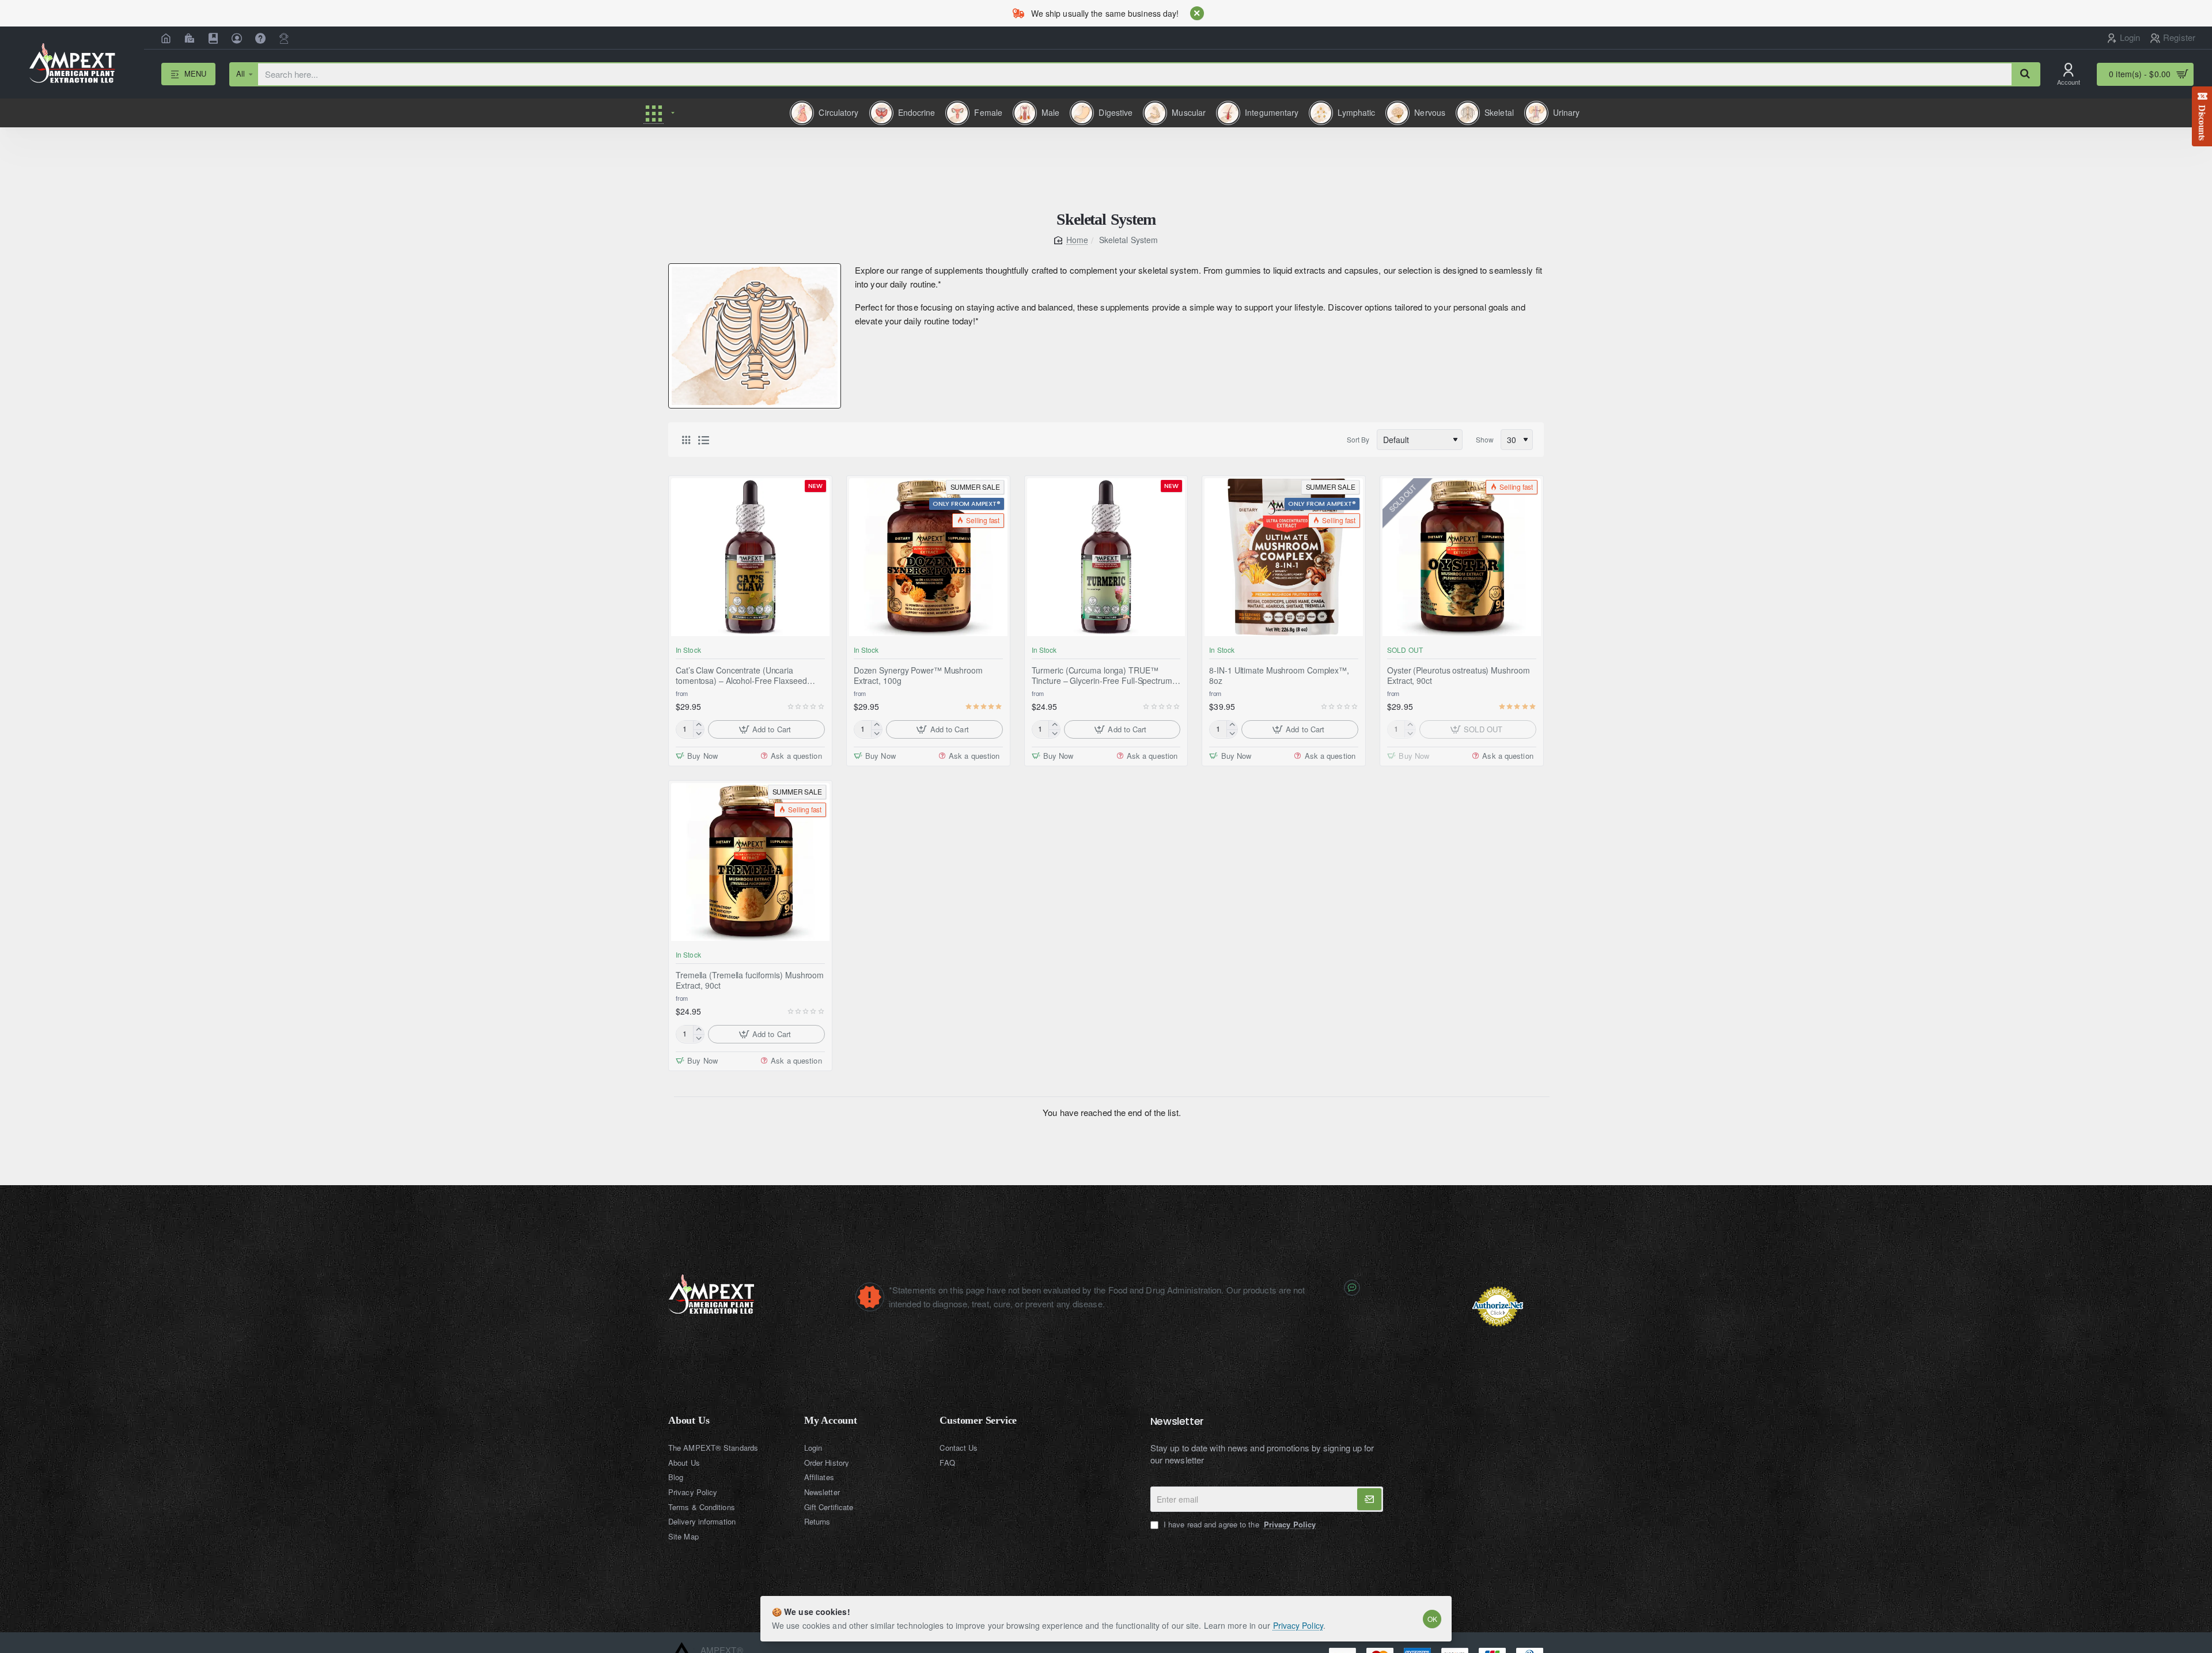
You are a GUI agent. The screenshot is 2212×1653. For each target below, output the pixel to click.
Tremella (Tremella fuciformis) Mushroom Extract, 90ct (750, 980)
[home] (1071, 240)
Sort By (1358, 439)
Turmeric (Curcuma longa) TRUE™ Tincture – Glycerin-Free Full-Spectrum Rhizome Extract (1102, 675)
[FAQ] (262, 38)
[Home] (167, 38)
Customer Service (978, 1421)
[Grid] (686, 440)
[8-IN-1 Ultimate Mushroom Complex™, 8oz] (1284, 557)
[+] (698, 725)
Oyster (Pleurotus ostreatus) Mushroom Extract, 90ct (1458, 675)
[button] (766, 729)
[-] (698, 733)
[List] (703, 440)
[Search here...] (2025, 74)
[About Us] (238, 38)
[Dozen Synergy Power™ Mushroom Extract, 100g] (928, 557)
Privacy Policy (1298, 1625)
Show (1485, 439)
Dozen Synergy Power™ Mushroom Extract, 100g (918, 675)
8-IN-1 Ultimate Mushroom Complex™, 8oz (1279, 675)
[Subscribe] (1369, 1499)
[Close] (1197, 13)
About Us (689, 1421)
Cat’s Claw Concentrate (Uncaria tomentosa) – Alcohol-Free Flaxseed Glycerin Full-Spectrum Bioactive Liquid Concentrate (746, 675)
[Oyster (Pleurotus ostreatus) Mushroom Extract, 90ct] (1462, 557)
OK (1432, 1619)
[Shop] (191, 38)
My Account (831, 1421)
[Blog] (215, 38)
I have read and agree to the (1238, 1525)
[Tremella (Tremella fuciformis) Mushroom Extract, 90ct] (750, 862)
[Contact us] (285, 38)
